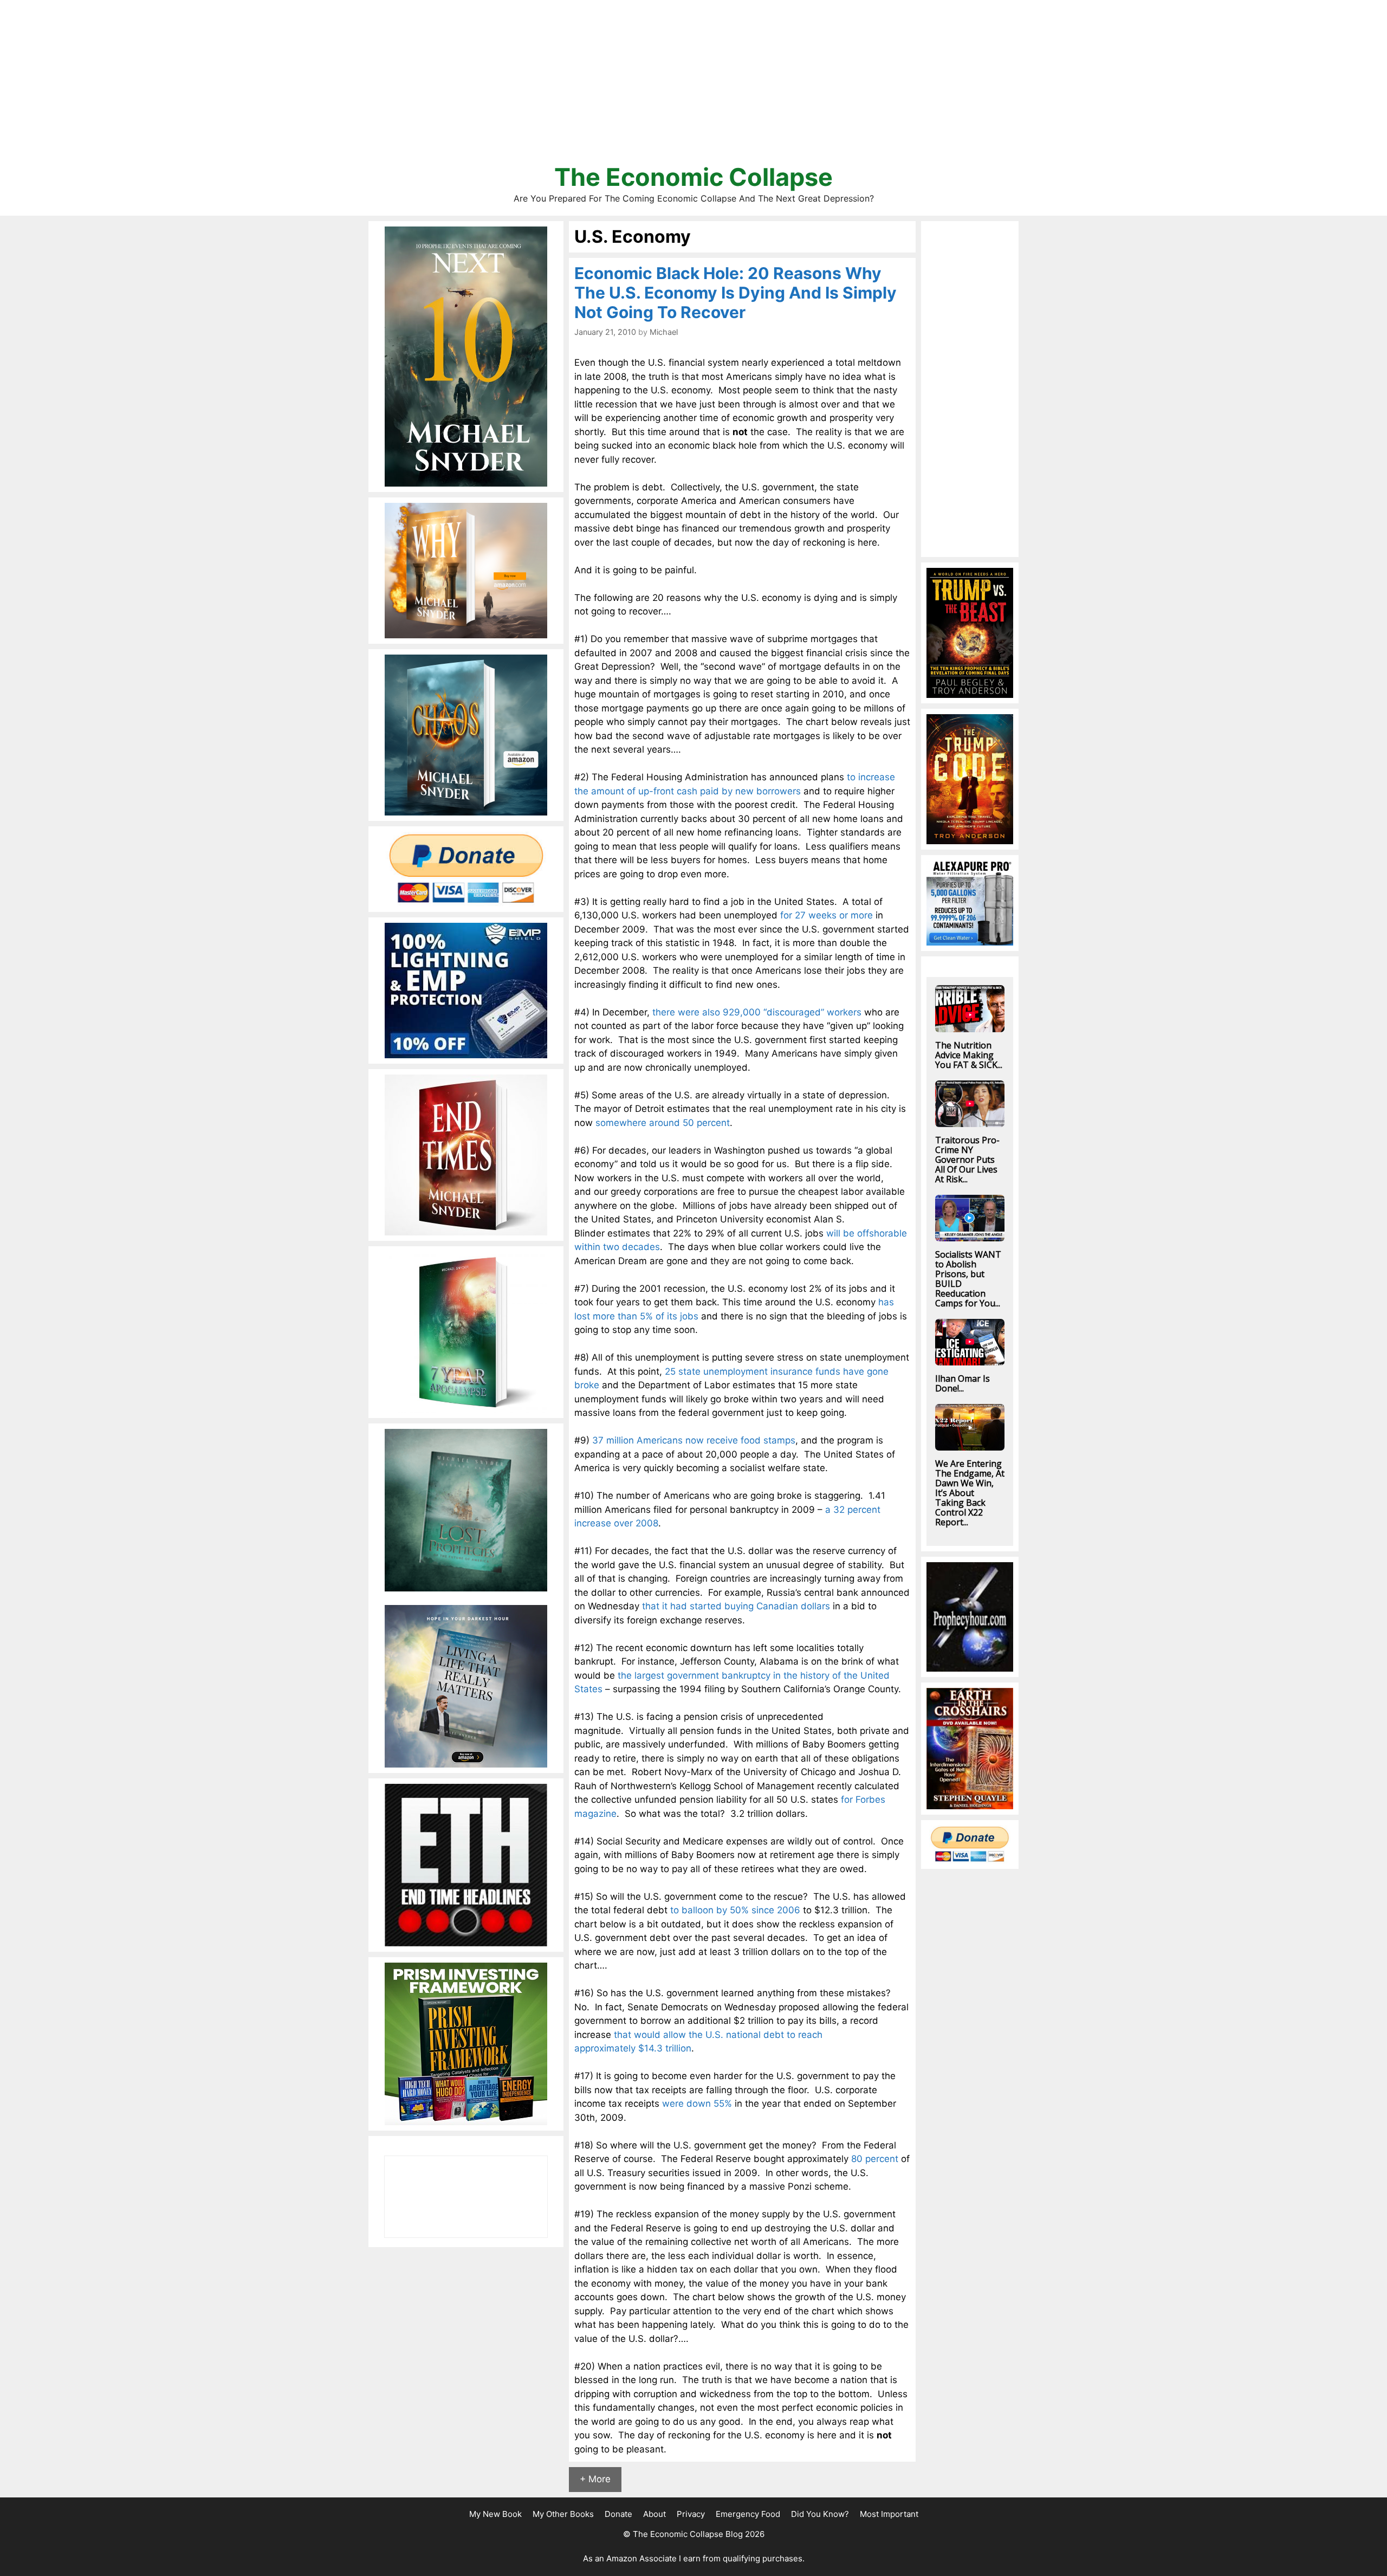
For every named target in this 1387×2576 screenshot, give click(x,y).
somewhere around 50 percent (663, 1123)
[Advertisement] (693, 87)
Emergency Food (748, 2514)
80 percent (875, 2159)
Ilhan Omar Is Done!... (963, 1383)
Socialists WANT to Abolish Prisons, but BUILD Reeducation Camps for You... (968, 1279)
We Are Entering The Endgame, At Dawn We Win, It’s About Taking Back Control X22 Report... (970, 1493)
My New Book (495, 2514)
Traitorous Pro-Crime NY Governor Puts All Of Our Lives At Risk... (967, 1160)
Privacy (691, 2514)
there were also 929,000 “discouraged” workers (757, 1012)
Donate (618, 2514)
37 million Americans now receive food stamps (694, 1440)
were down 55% (697, 2103)
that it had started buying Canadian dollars (736, 1606)
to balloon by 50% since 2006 (735, 1910)
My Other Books (563, 2514)
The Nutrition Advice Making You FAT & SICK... (969, 1055)
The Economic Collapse (693, 177)
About (654, 2514)
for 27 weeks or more (827, 915)
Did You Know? (820, 2514)
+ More (595, 2479)
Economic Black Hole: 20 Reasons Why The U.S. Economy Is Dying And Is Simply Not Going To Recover (735, 293)
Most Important (889, 2514)
